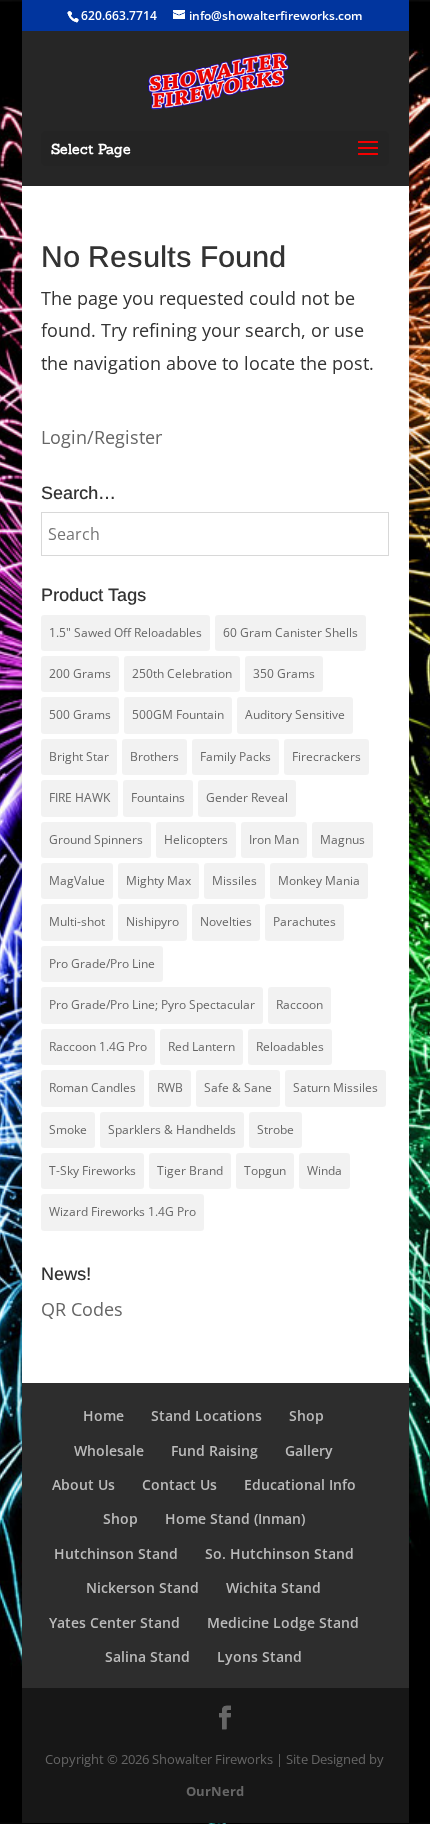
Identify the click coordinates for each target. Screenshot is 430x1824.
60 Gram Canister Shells (290, 632)
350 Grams (284, 673)
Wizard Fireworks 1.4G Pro (122, 1211)
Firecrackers (326, 756)
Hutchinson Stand (116, 1553)
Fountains (158, 797)
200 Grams (80, 673)
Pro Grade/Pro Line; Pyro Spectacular (152, 1004)
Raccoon (299, 1004)
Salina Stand (147, 1656)
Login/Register (101, 437)
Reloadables (290, 1046)
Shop (306, 1415)
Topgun (265, 1170)
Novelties (226, 921)
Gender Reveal (247, 797)
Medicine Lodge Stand (283, 1622)
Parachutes (304, 921)
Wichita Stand (273, 1587)
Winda (324, 1170)
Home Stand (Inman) (235, 1518)
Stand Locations (206, 1415)
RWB (170, 1087)
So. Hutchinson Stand (279, 1553)
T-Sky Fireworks (92, 1170)
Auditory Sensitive (295, 714)
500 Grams (80, 714)
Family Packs (235, 756)
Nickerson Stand (142, 1587)
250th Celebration (182, 673)
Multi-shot (77, 921)
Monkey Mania (319, 880)
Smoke (68, 1129)
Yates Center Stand (114, 1622)
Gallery (309, 1450)
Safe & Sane (238, 1087)
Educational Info (300, 1484)
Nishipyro (152, 921)
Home (103, 1415)
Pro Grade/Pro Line (102, 963)
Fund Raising (214, 1450)
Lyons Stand (259, 1656)
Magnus (342, 839)
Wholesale (109, 1450)
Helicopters (196, 839)
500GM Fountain (178, 714)
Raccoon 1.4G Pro (98, 1046)
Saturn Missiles (335, 1087)
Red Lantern (201, 1046)
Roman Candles (92, 1087)
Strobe (275, 1129)
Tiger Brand (190, 1170)
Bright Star (79, 756)
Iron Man (274, 839)
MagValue (77, 880)
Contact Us (179, 1484)
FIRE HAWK (79, 797)
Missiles (234, 880)
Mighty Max (158, 880)
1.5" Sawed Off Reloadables (125, 632)
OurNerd (215, 1791)
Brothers (154, 756)
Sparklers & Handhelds (172, 1129)
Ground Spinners (96, 839)
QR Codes (82, 1309)
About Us (83, 1484)
